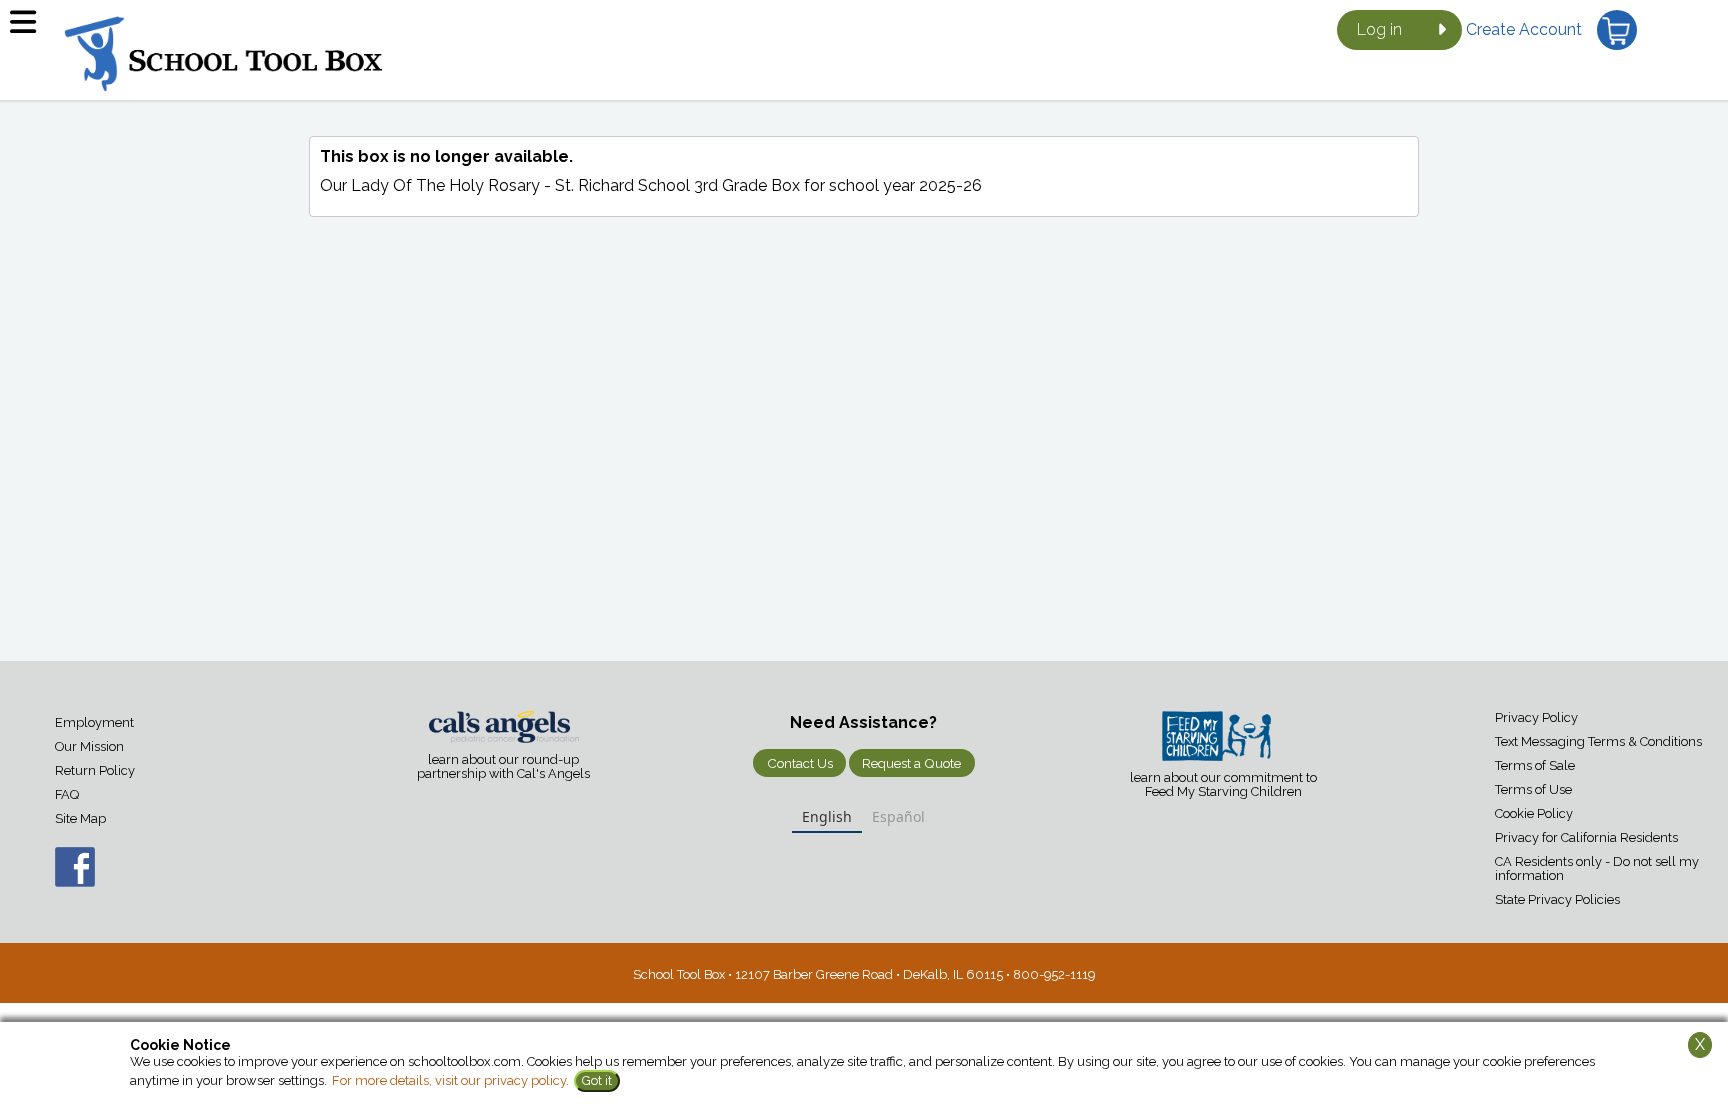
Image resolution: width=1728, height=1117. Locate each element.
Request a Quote (911, 763)
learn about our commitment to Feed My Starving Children (1223, 785)
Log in (1379, 29)
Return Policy (95, 770)
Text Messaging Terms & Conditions (1598, 741)
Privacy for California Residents (1586, 837)
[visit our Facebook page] (55, 877)
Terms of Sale (1535, 765)
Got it (597, 1080)
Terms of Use (1533, 789)
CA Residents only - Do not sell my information (1597, 868)
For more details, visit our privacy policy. (450, 1080)
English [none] (827, 816)
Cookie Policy (1534, 813)
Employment (94, 722)
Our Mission (89, 746)
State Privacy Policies (1557, 899)
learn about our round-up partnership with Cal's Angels (503, 767)
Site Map (80, 818)
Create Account (1524, 29)
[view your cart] (1617, 30)
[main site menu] (30, 30)
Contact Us (800, 763)
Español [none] (898, 816)
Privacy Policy (1536, 717)
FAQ (67, 794)
